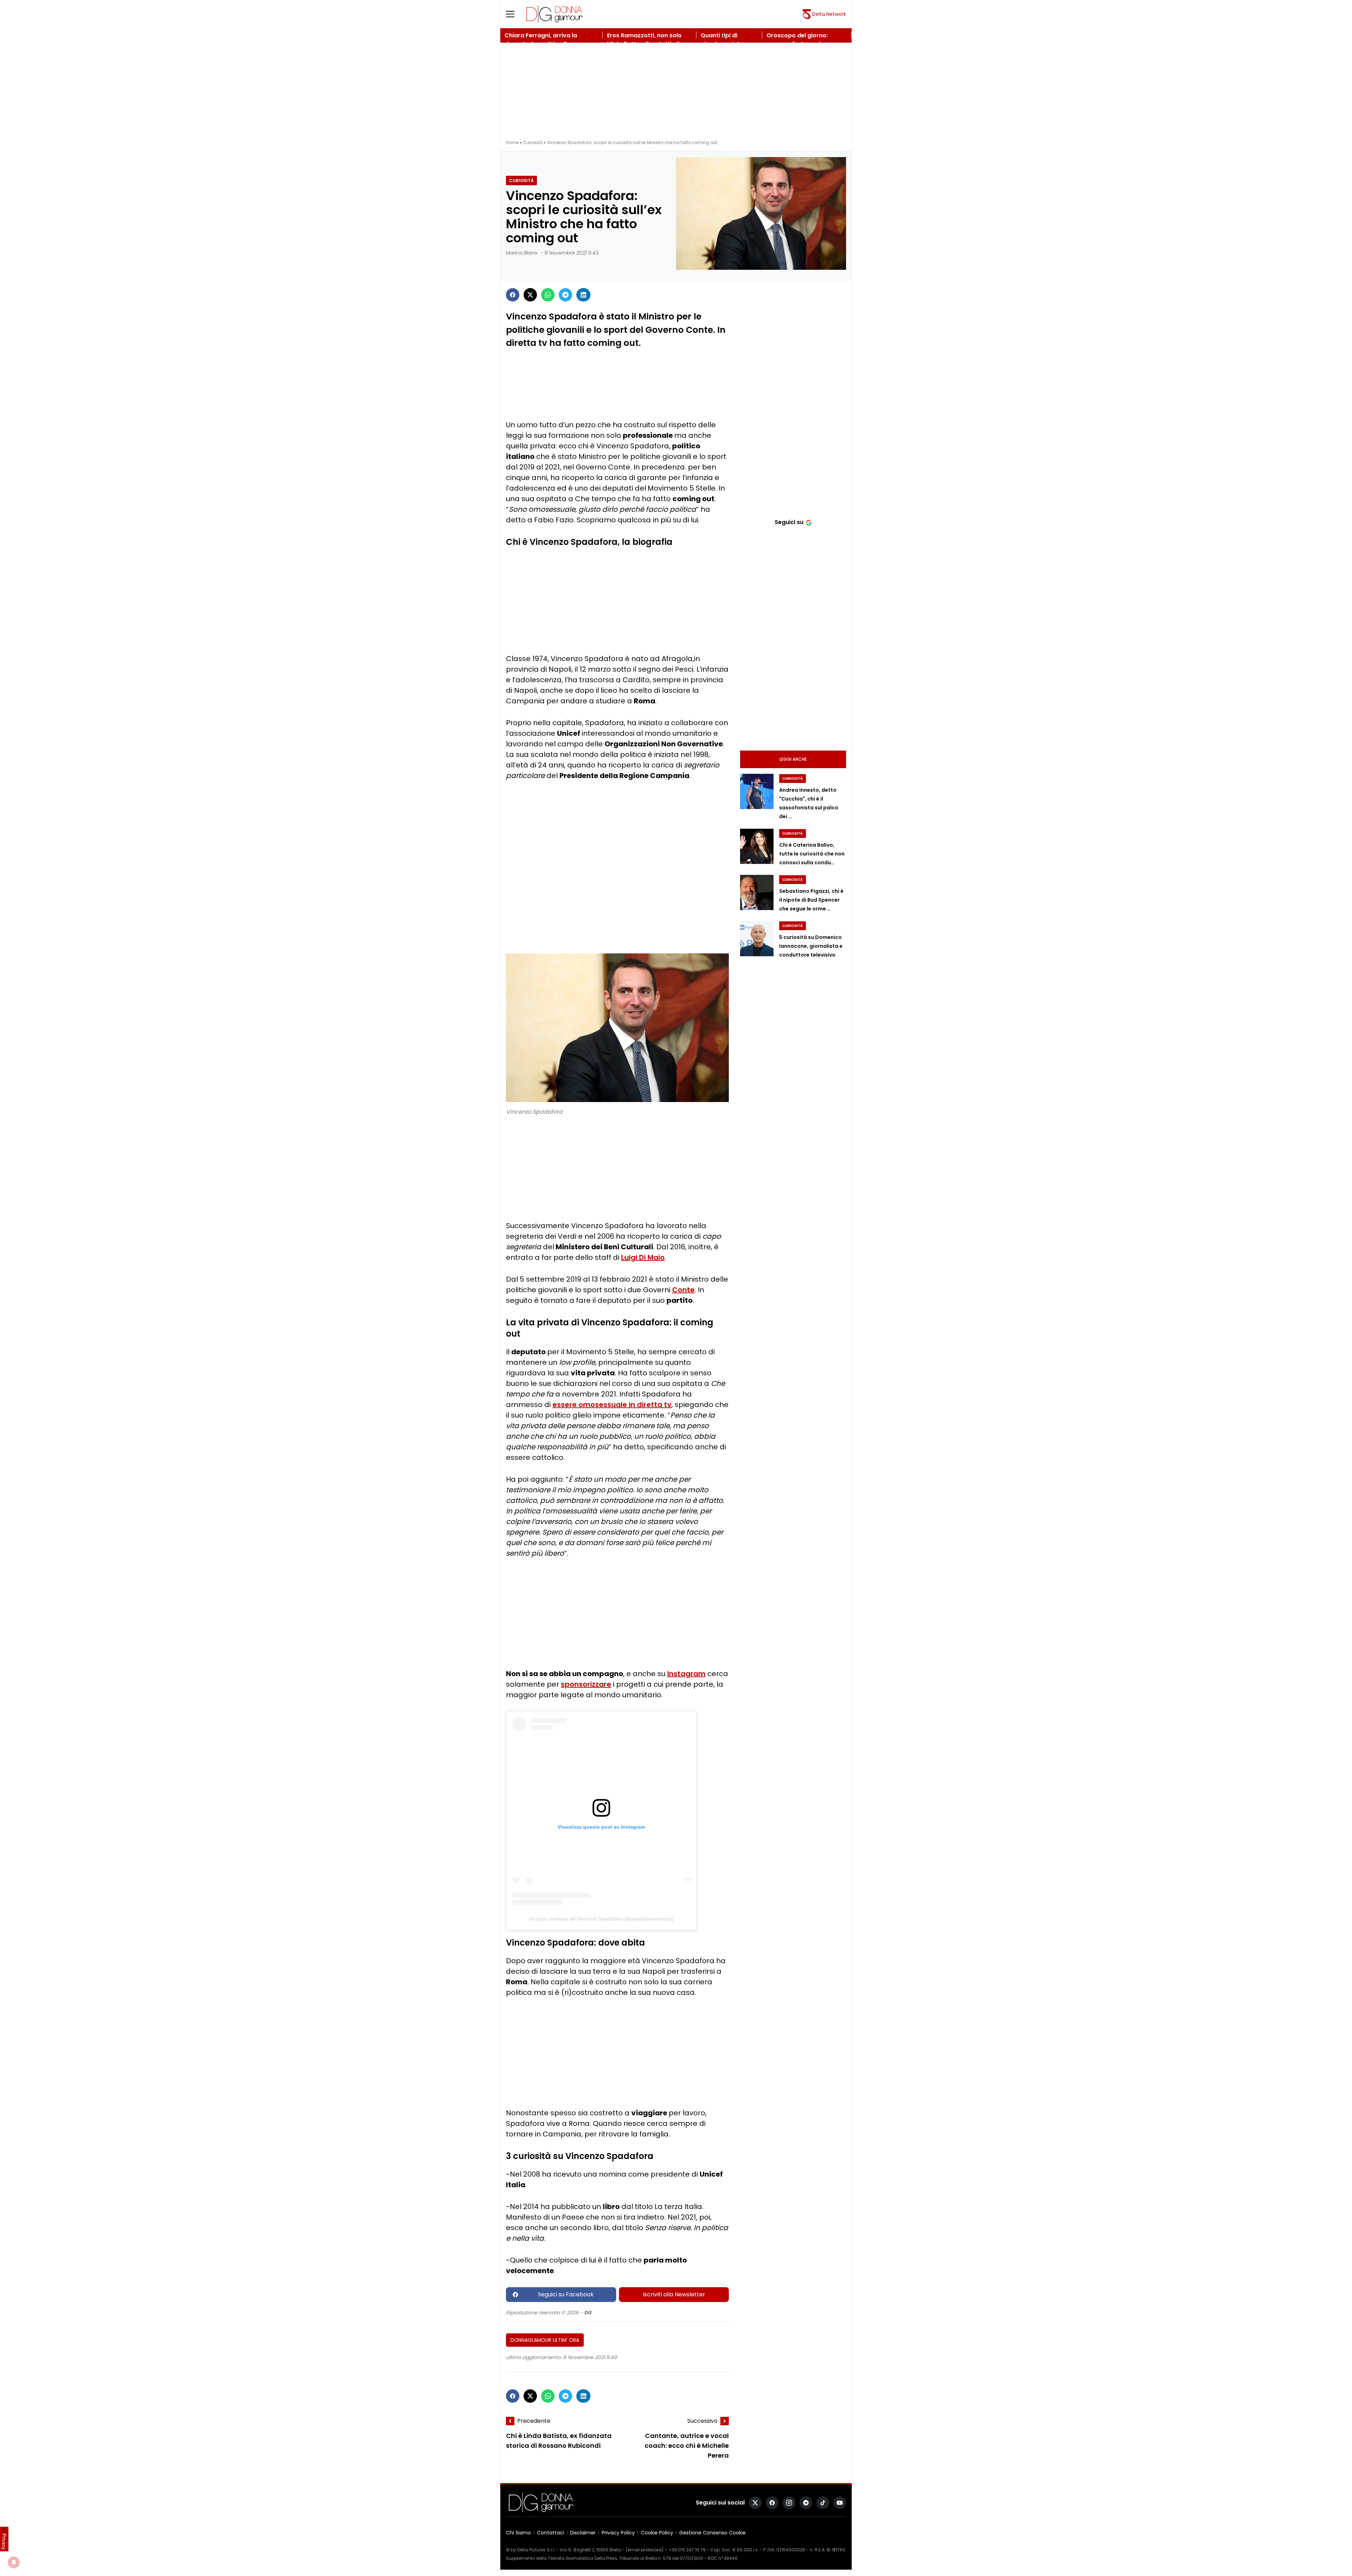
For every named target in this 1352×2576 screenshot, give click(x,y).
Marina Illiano (522, 253)
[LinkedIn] (583, 295)
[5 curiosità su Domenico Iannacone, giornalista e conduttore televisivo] (757, 939)
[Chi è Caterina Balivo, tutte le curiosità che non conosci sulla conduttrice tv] (757, 846)
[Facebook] (513, 295)
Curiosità (533, 142)
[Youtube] (840, 2503)
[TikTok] (823, 2503)
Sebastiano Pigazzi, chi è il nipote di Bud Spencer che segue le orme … (811, 900)
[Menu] (514, 14)
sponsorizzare (586, 1684)
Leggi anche (793, 759)
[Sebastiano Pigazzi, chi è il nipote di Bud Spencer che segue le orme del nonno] (757, 892)
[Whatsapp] (548, 295)
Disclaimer (583, 2533)
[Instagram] (789, 2503)
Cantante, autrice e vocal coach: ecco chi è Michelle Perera (687, 2446)
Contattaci (550, 2533)
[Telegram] (565, 295)
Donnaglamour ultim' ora (545, 2340)
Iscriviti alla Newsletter (674, 2294)
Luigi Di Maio (643, 1257)
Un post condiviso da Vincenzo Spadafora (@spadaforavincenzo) (601, 1919)
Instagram (686, 1674)
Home (512, 142)
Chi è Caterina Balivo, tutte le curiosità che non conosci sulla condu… (812, 854)
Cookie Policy (657, 2533)
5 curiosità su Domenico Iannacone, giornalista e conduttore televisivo (811, 946)
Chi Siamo (518, 2533)
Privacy (4, 2541)
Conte (683, 1290)
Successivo (702, 2421)
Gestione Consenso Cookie (712, 2533)
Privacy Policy (618, 2533)
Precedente (534, 2421)
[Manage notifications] (14, 2562)
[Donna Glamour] (555, 14)
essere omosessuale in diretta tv (612, 1405)
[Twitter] (530, 295)
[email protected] (645, 2550)
